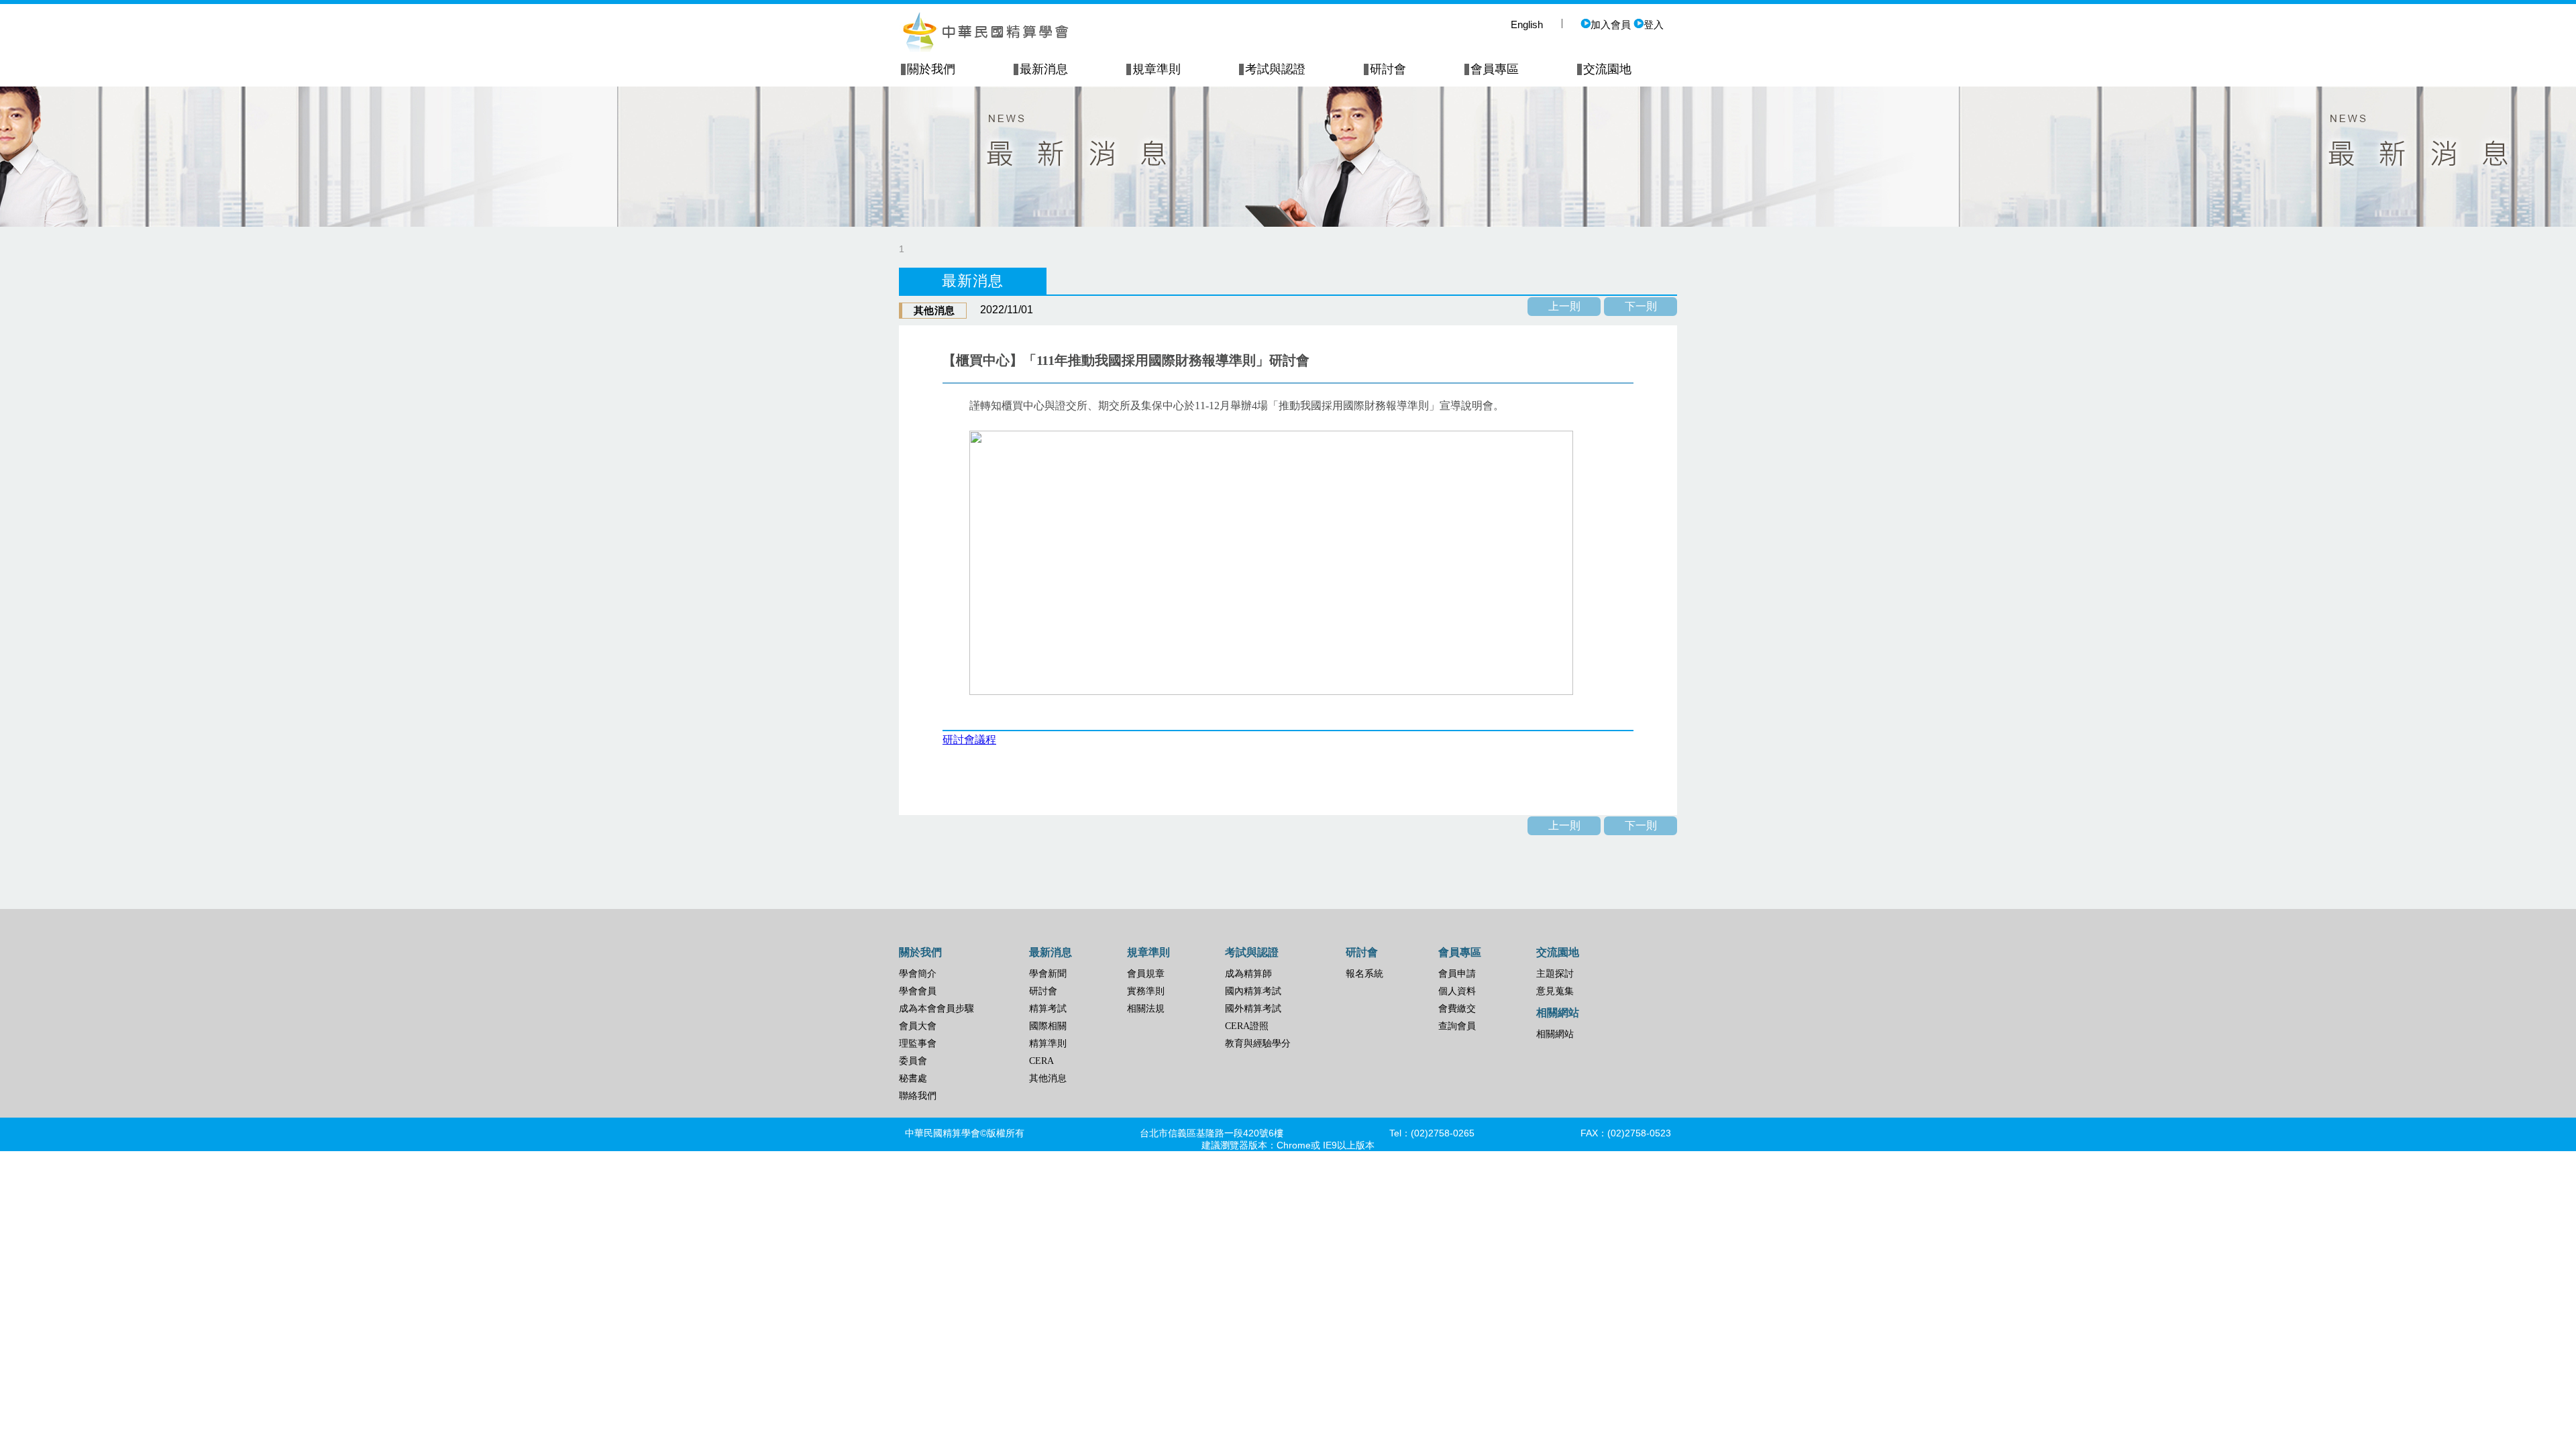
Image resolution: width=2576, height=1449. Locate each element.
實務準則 (1146, 991)
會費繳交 (1457, 1009)
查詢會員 (1457, 1026)
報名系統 (1364, 974)
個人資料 (1457, 991)
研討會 (1043, 991)
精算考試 (1048, 1009)
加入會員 (1611, 24)
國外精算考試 (1253, 1009)
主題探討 (1555, 974)
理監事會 (918, 1043)
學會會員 (918, 991)
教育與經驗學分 (1258, 1043)
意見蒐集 (1555, 991)
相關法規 (1146, 1009)
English (1527, 24)
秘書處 (913, 1078)
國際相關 (1048, 1026)
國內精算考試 (1253, 991)
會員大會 (918, 1026)
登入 (1654, 24)
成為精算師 (1248, 974)
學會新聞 (1048, 974)
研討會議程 (969, 740)
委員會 (913, 1061)
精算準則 (1048, 1043)
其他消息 (1048, 1078)
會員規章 (1146, 974)
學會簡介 (918, 974)
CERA (1041, 1061)
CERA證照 (1247, 1026)
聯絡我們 (918, 1096)
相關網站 (1555, 1034)
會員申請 (1457, 974)
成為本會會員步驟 (936, 1009)
